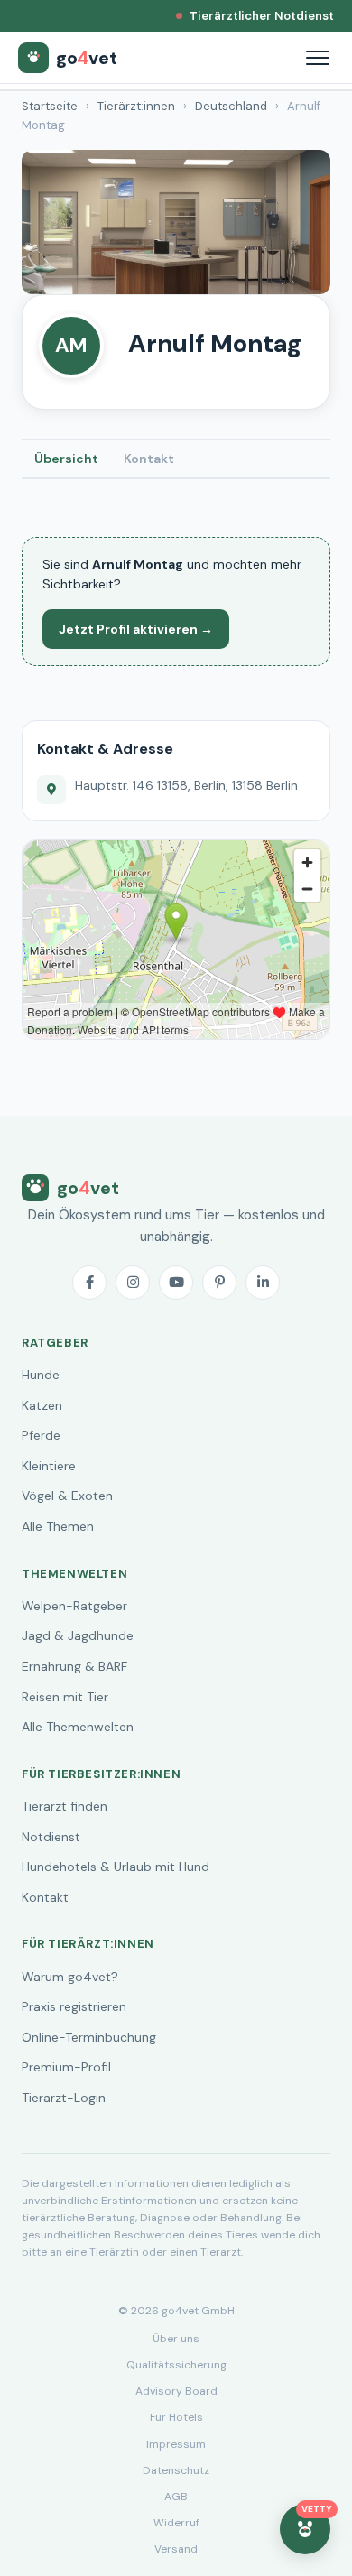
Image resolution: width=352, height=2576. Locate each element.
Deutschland (231, 106)
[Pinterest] (219, 1283)
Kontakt (149, 459)
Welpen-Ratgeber (74, 1606)
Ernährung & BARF (74, 1666)
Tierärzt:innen (136, 106)
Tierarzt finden (65, 1806)
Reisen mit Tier (65, 1697)
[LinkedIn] (263, 1283)
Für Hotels (176, 2417)
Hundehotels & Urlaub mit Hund (116, 1867)
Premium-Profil (66, 2067)
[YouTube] (176, 1283)
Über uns (176, 2339)
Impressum (176, 2444)
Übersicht (66, 459)
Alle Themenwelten (78, 1727)
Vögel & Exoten (67, 1496)
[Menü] (318, 58)
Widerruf (176, 2523)
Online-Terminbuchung (89, 2037)
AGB (176, 2497)
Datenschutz (176, 2470)
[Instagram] (133, 1283)
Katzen (42, 1405)
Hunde (41, 1375)
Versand (176, 2549)
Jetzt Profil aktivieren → (136, 629)
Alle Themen (58, 1526)
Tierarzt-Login (64, 2098)
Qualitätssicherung (176, 2365)
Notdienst (51, 1837)
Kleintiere (49, 1466)
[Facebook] (89, 1283)
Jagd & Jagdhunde (78, 1635)
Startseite (50, 106)
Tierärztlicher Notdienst (262, 16)
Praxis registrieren (74, 2006)
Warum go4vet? (70, 1977)
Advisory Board (176, 2391)
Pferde (41, 1435)
